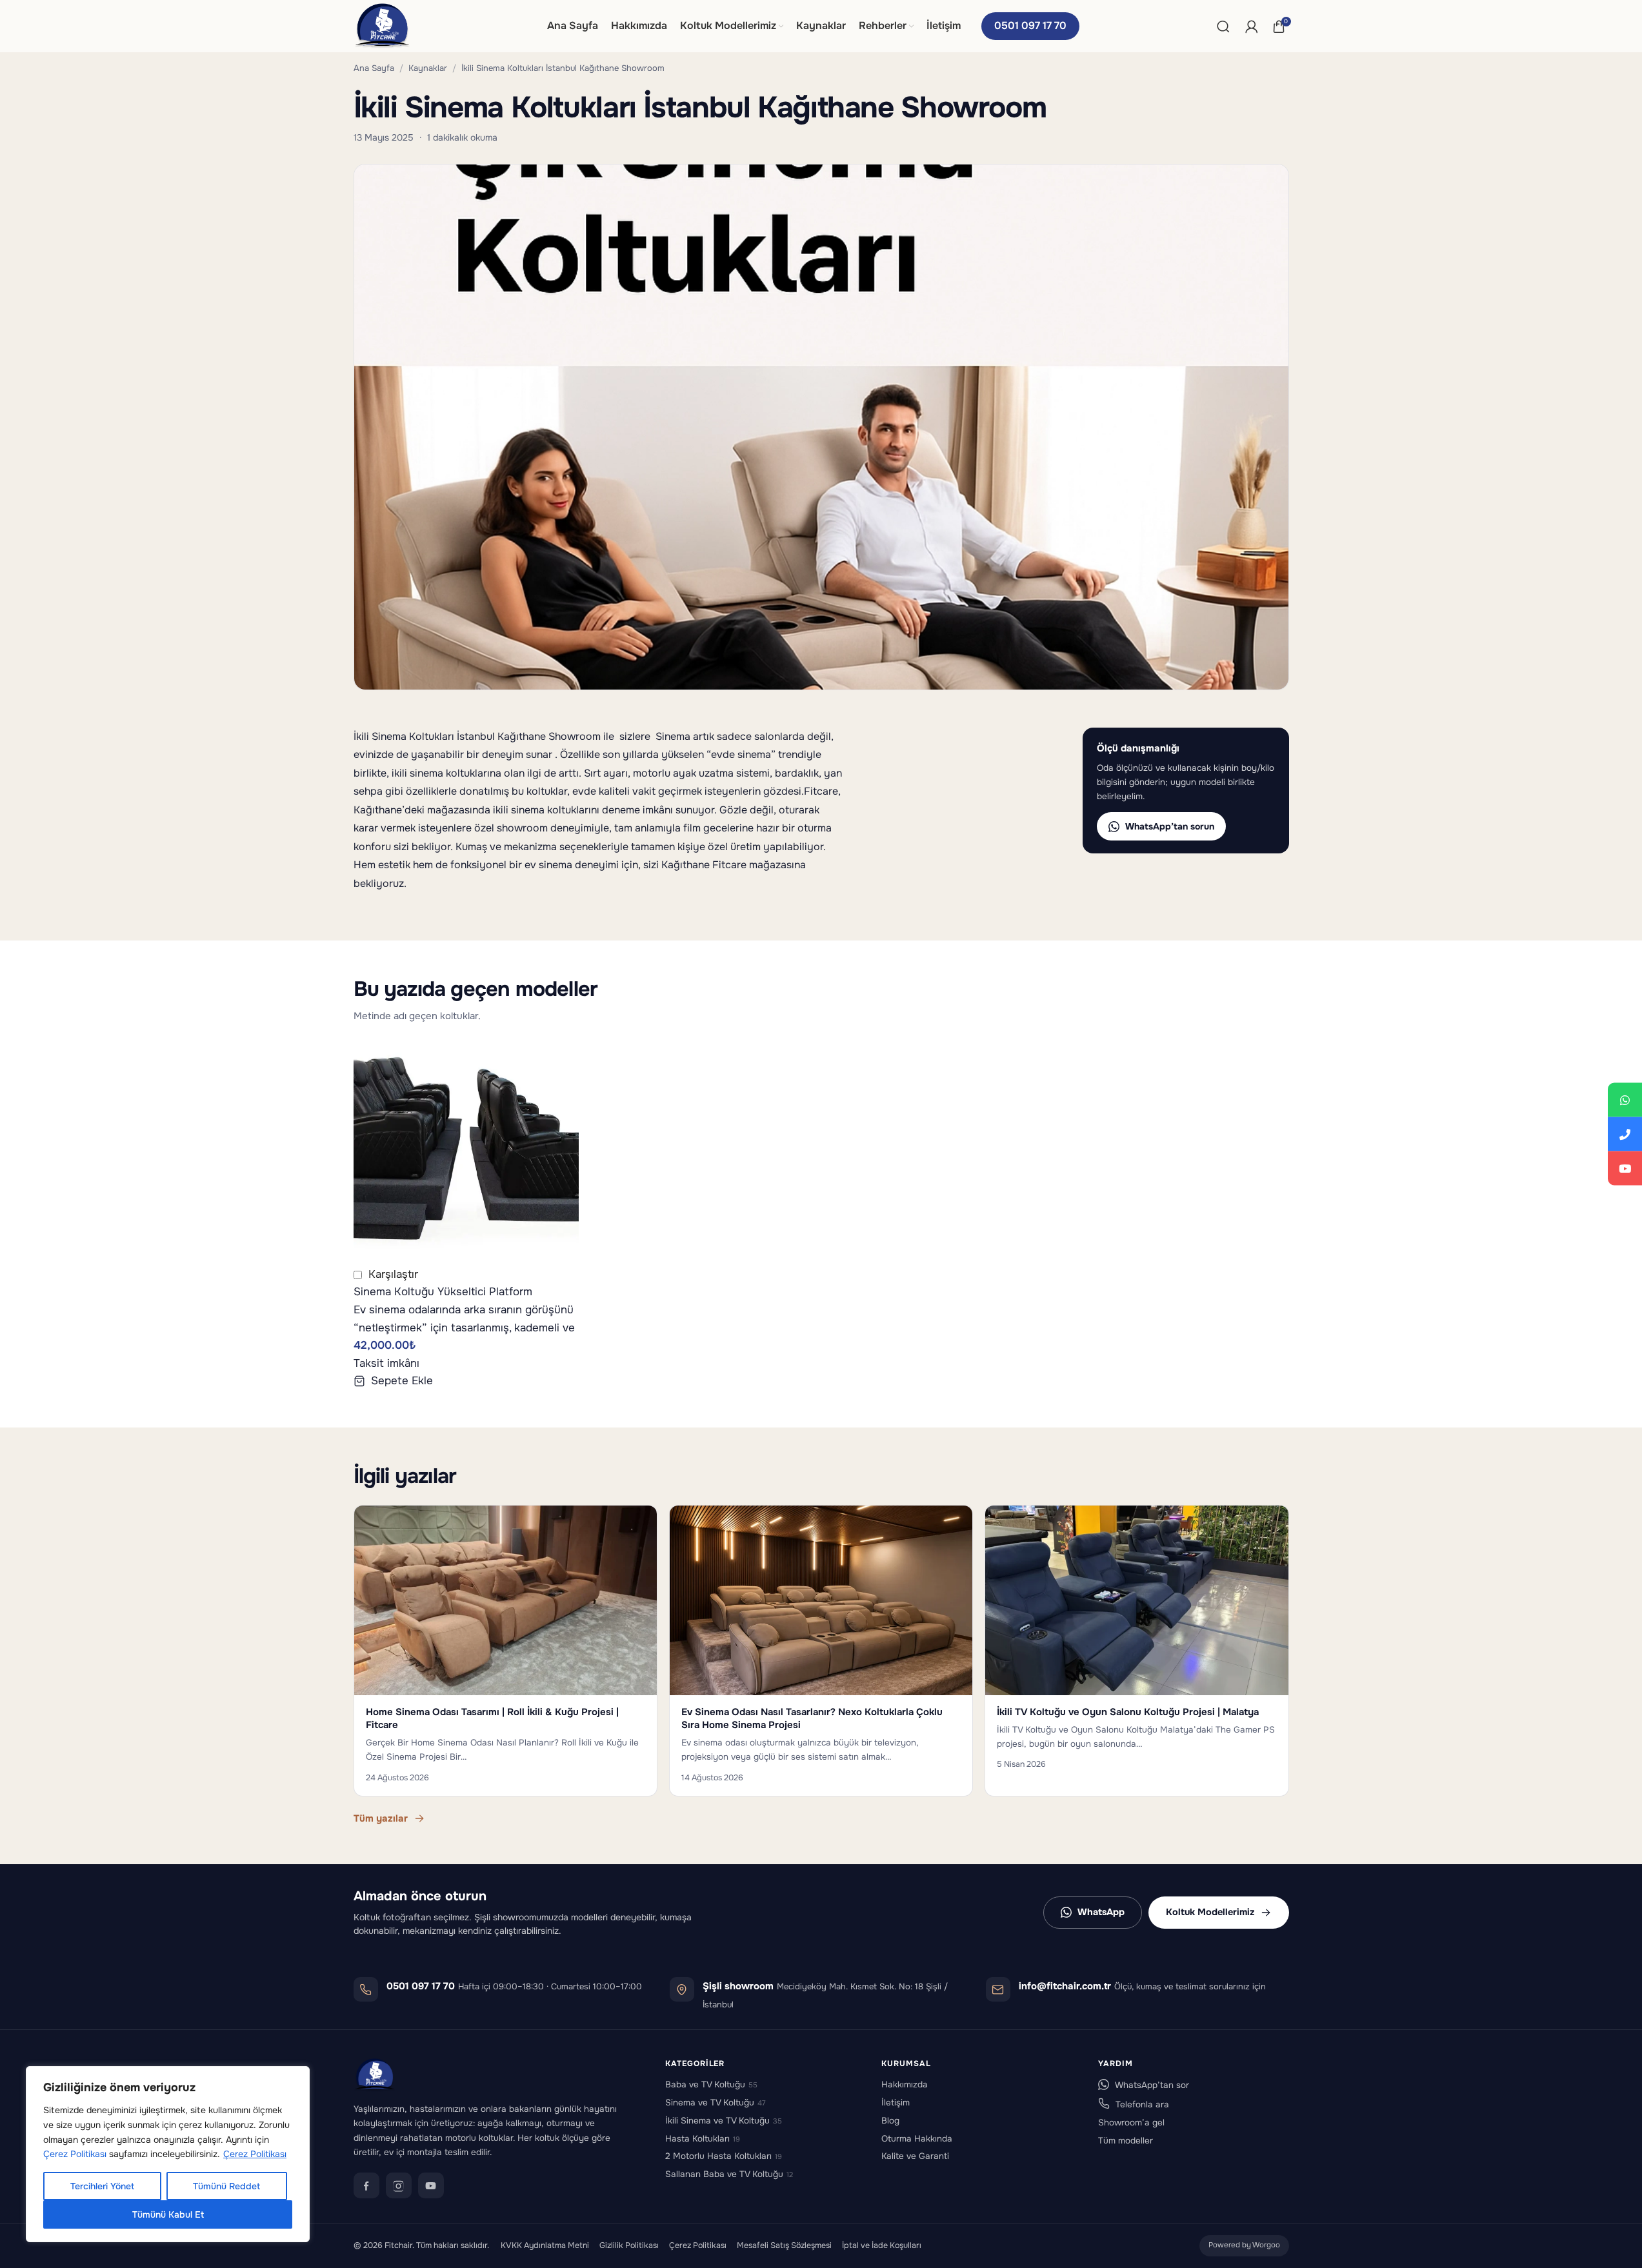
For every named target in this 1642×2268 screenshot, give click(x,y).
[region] (168, 2154)
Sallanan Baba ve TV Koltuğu (729, 2174)
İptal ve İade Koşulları (882, 2245)
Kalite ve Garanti (915, 2156)
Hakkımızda (905, 2084)
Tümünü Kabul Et (168, 2214)
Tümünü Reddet (226, 2186)
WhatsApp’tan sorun (1170, 826)
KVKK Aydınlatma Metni (545, 2245)
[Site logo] (382, 25)
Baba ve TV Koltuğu (711, 2084)
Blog (890, 2121)
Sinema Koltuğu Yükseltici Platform (443, 1292)
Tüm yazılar (381, 1818)
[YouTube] (431, 2185)
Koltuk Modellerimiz (1210, 1912)
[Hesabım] (1252, 26)
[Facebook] (366, 2185)
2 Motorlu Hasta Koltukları (724, 2156)
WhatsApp (1101, 1912)
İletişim (896, 2103)
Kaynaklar (428, 68)
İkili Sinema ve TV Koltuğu (724, 2121)
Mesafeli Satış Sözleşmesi (784, 2245)
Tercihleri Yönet (102, 2186)
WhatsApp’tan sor (1152, 2085)
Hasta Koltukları (703, 2139)
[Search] (1223, 26)
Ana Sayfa (374, 68)
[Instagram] (399, 2185)
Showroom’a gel (1131, 2123)
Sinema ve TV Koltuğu (716, 2103)
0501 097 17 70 (1030, 25)
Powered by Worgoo (1244, 2245)
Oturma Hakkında (917, 2139)
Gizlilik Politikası (629, 2245)
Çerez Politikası (75, 2154)
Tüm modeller (1126, 2141)
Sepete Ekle (402, 1381)
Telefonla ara (1142, 2104)
